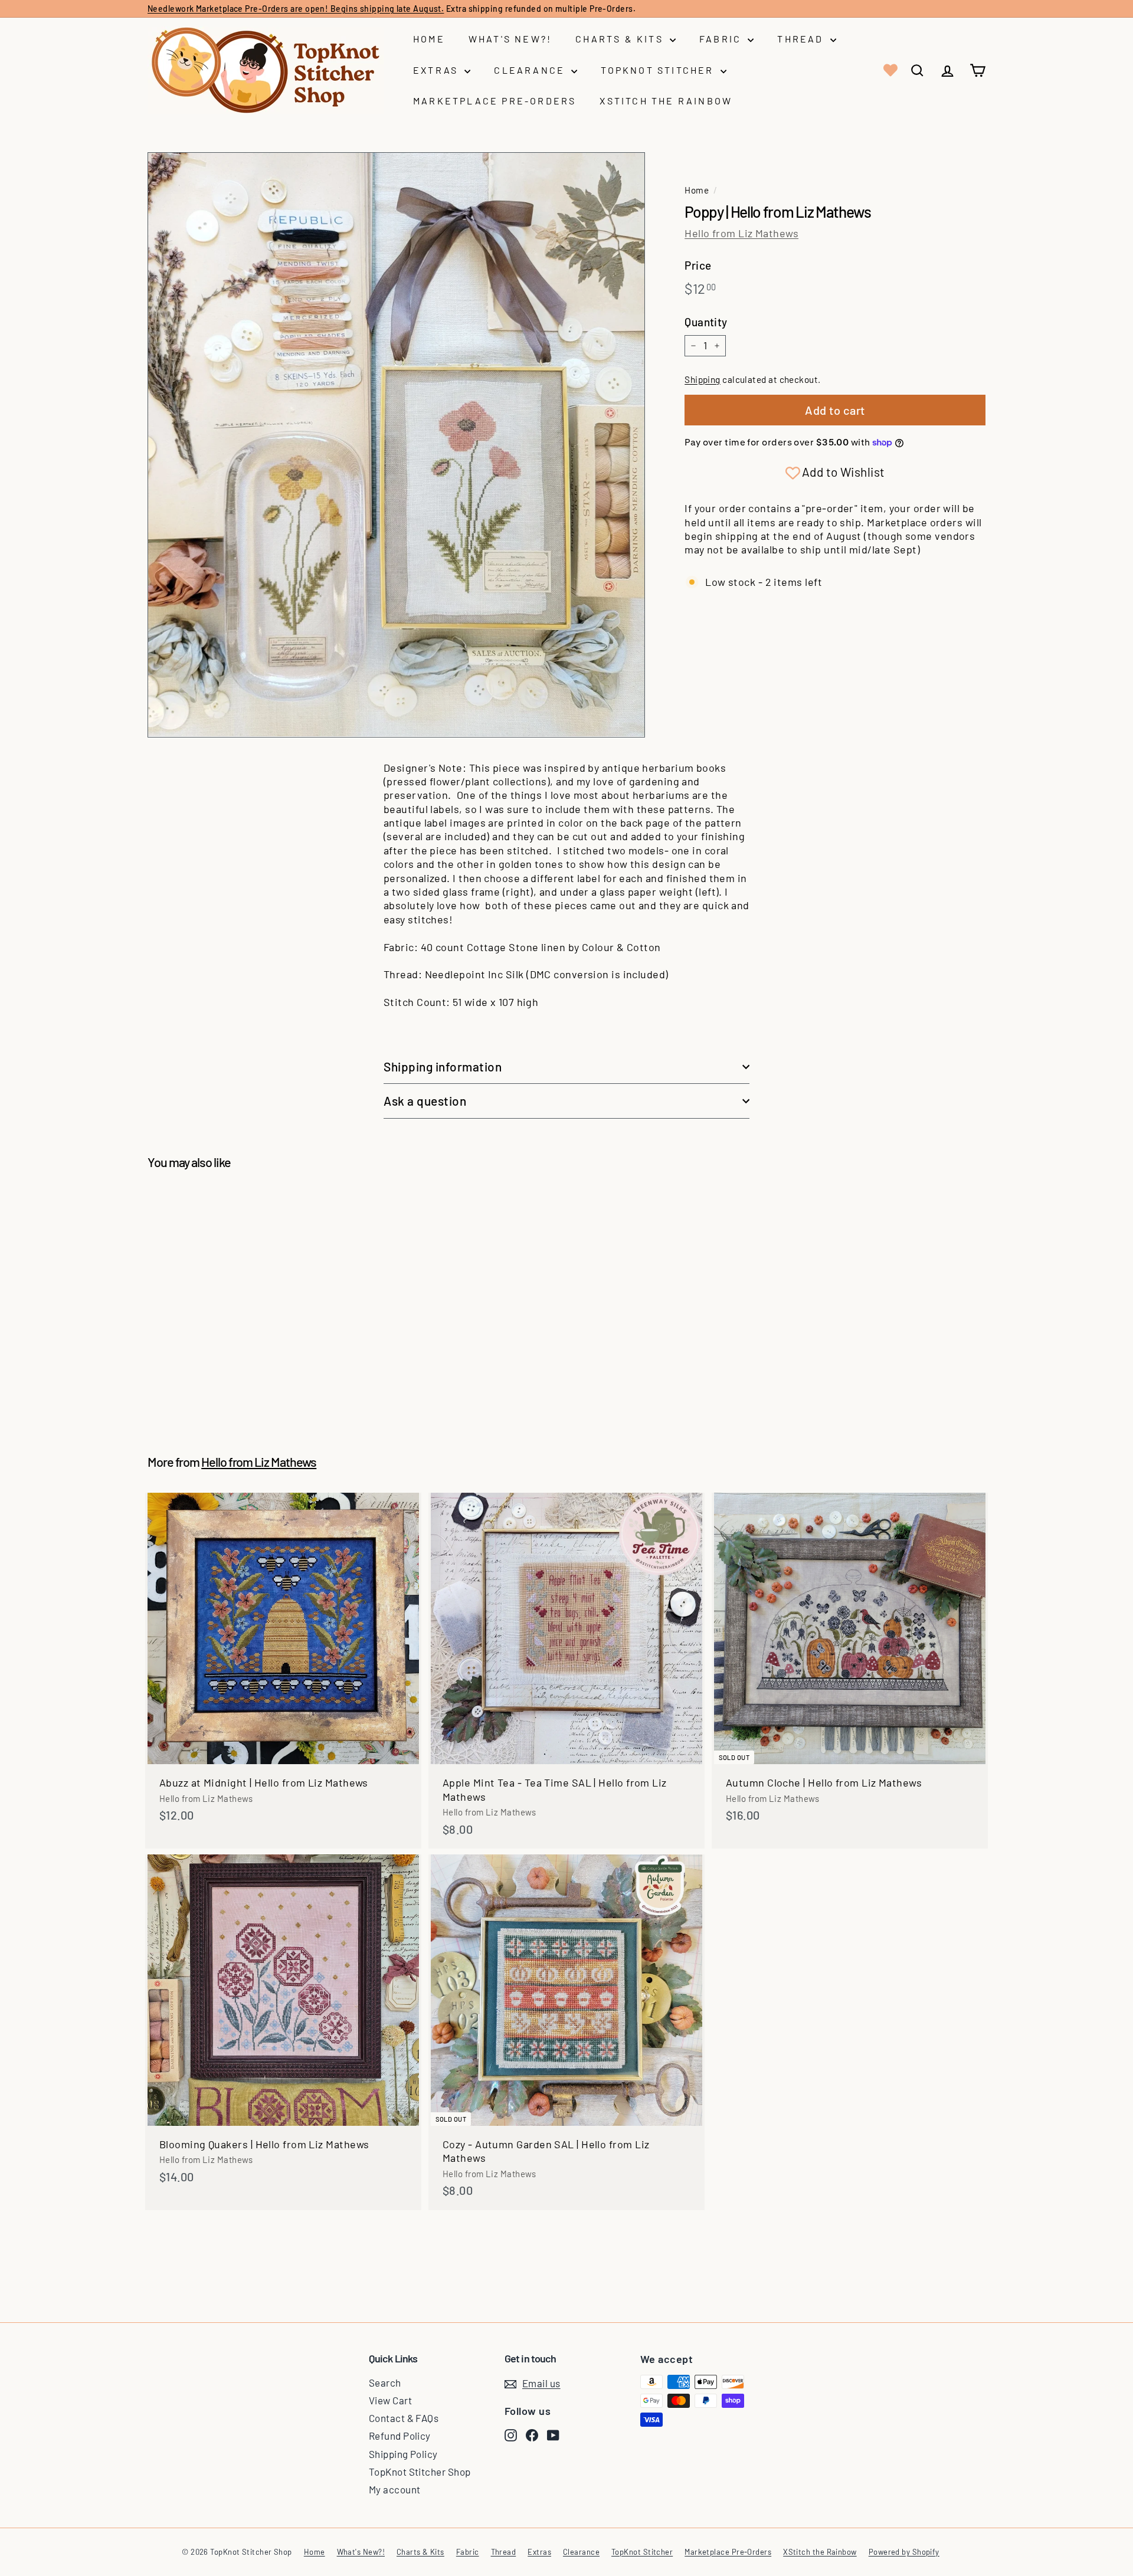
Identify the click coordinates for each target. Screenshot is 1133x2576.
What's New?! (510, 39)
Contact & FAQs (404, 2418)
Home (429, 39)
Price (698, 265)
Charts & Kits (621, 39)
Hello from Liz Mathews (741, 233)
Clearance (531, 70)
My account (395, 2489)
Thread (802, 39)
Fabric (722, 39)
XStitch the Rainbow (666, 101)
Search (385, 2382)
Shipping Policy (403, 2454)
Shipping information (443, 1066)
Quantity (706, 322)
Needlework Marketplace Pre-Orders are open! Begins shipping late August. (296, 9)
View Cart (390, 2400)
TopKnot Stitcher (659, 70)
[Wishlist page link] (889, 70)
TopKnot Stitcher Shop (420, 2472)
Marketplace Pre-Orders (495, 101)
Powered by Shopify (904, 2552)
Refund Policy (400, 2436)
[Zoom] (396, 445)
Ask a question (425, 1101)
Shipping (703, 379)
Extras (437, 70)
